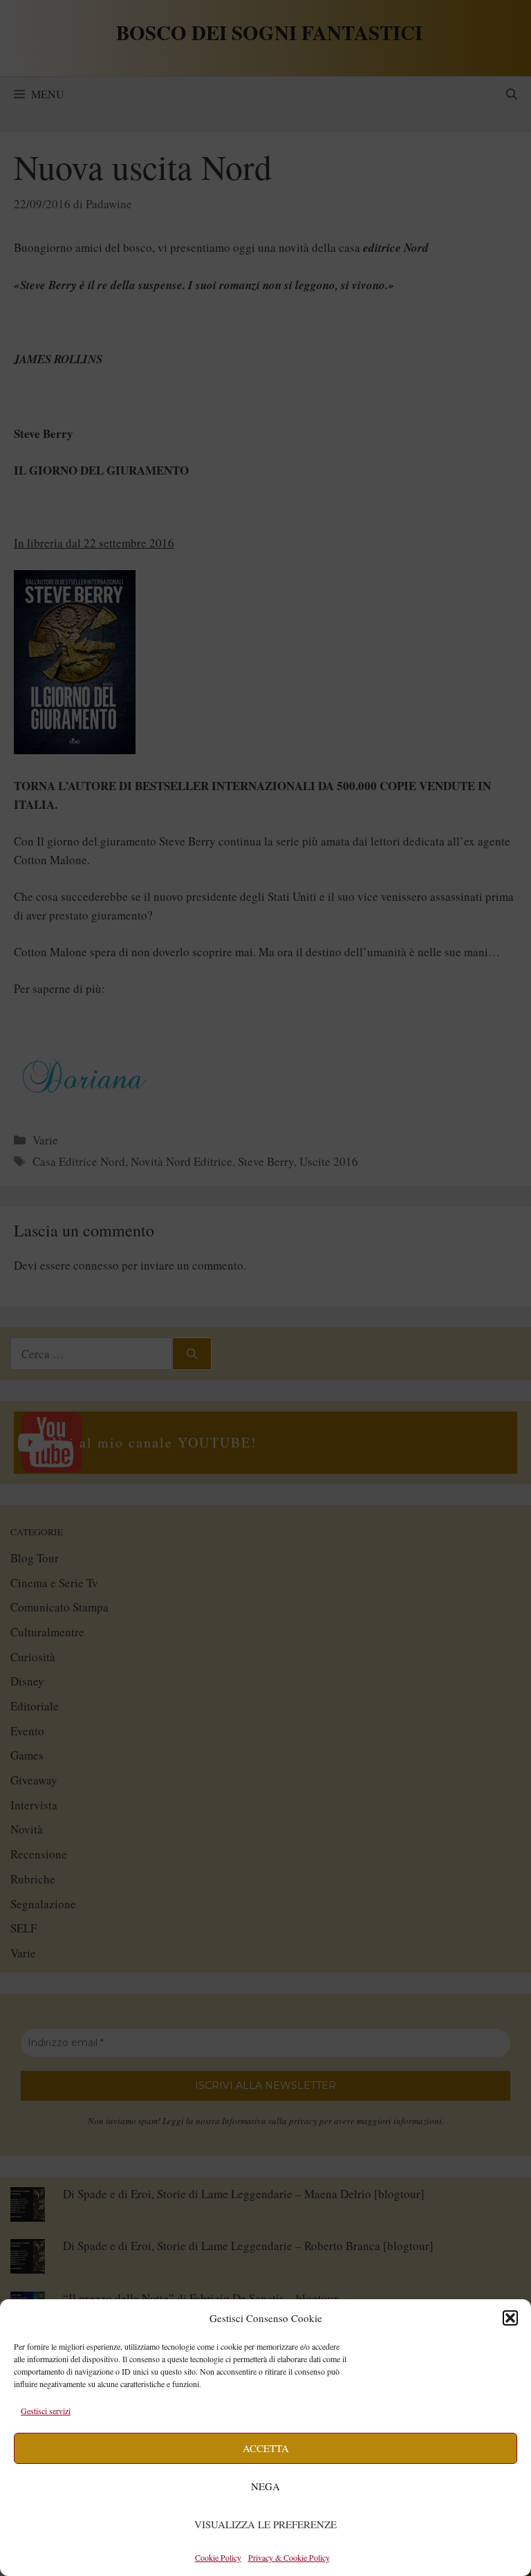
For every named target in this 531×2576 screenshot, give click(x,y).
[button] (510, 2318)
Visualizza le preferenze (265, 2524)
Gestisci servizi (46, 2411)
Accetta (266, 2448)
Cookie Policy (218, 2557)
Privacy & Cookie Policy (289, 2557)
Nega (265, 2486)
